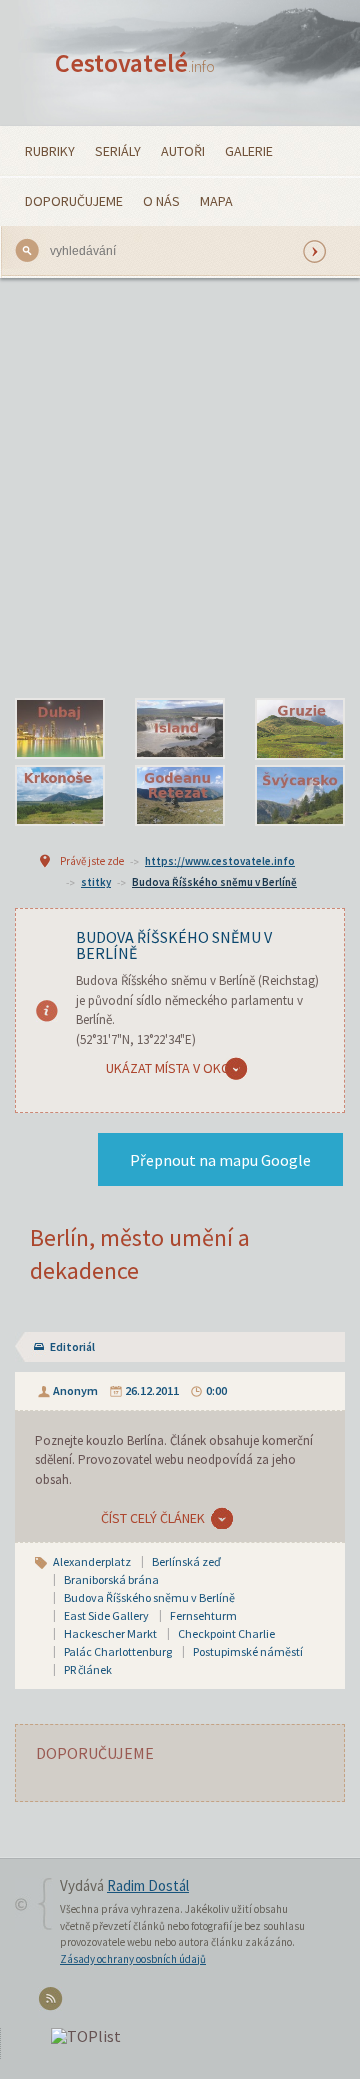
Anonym (75, 1390)
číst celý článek (153, 1518)
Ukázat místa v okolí (173, 1068)
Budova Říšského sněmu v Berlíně (214, 882)
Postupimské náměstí (248, 1651)
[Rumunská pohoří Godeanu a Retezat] (180, 796)
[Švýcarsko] (300, 796)
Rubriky (50, 151)
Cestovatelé (135, 62)
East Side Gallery (106, 1615)
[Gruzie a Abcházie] (300, 729)
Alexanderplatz (92, 1561)
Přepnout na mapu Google (220, 1160)
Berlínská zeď (186, 1561)
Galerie (249, 151)
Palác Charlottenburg (118, 1651)
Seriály (118, 151)
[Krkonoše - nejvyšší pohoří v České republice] (60, 796)
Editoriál (72, 1346)
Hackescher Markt (110, 1633)
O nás (161, 201)
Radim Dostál (148, 1885)
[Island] (180, 729)
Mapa (216, 201)
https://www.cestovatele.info (220, 861)
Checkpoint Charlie (226, 1633)
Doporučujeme (74, 201)
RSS (53, 2002)
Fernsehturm (203, 1615)
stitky (96, 882)
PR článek (88, 1669)
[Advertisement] (180, 488)
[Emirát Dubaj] (60, 729)
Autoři (183, 151)
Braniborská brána (111, 1579)
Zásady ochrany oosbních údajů (133, 1959)
